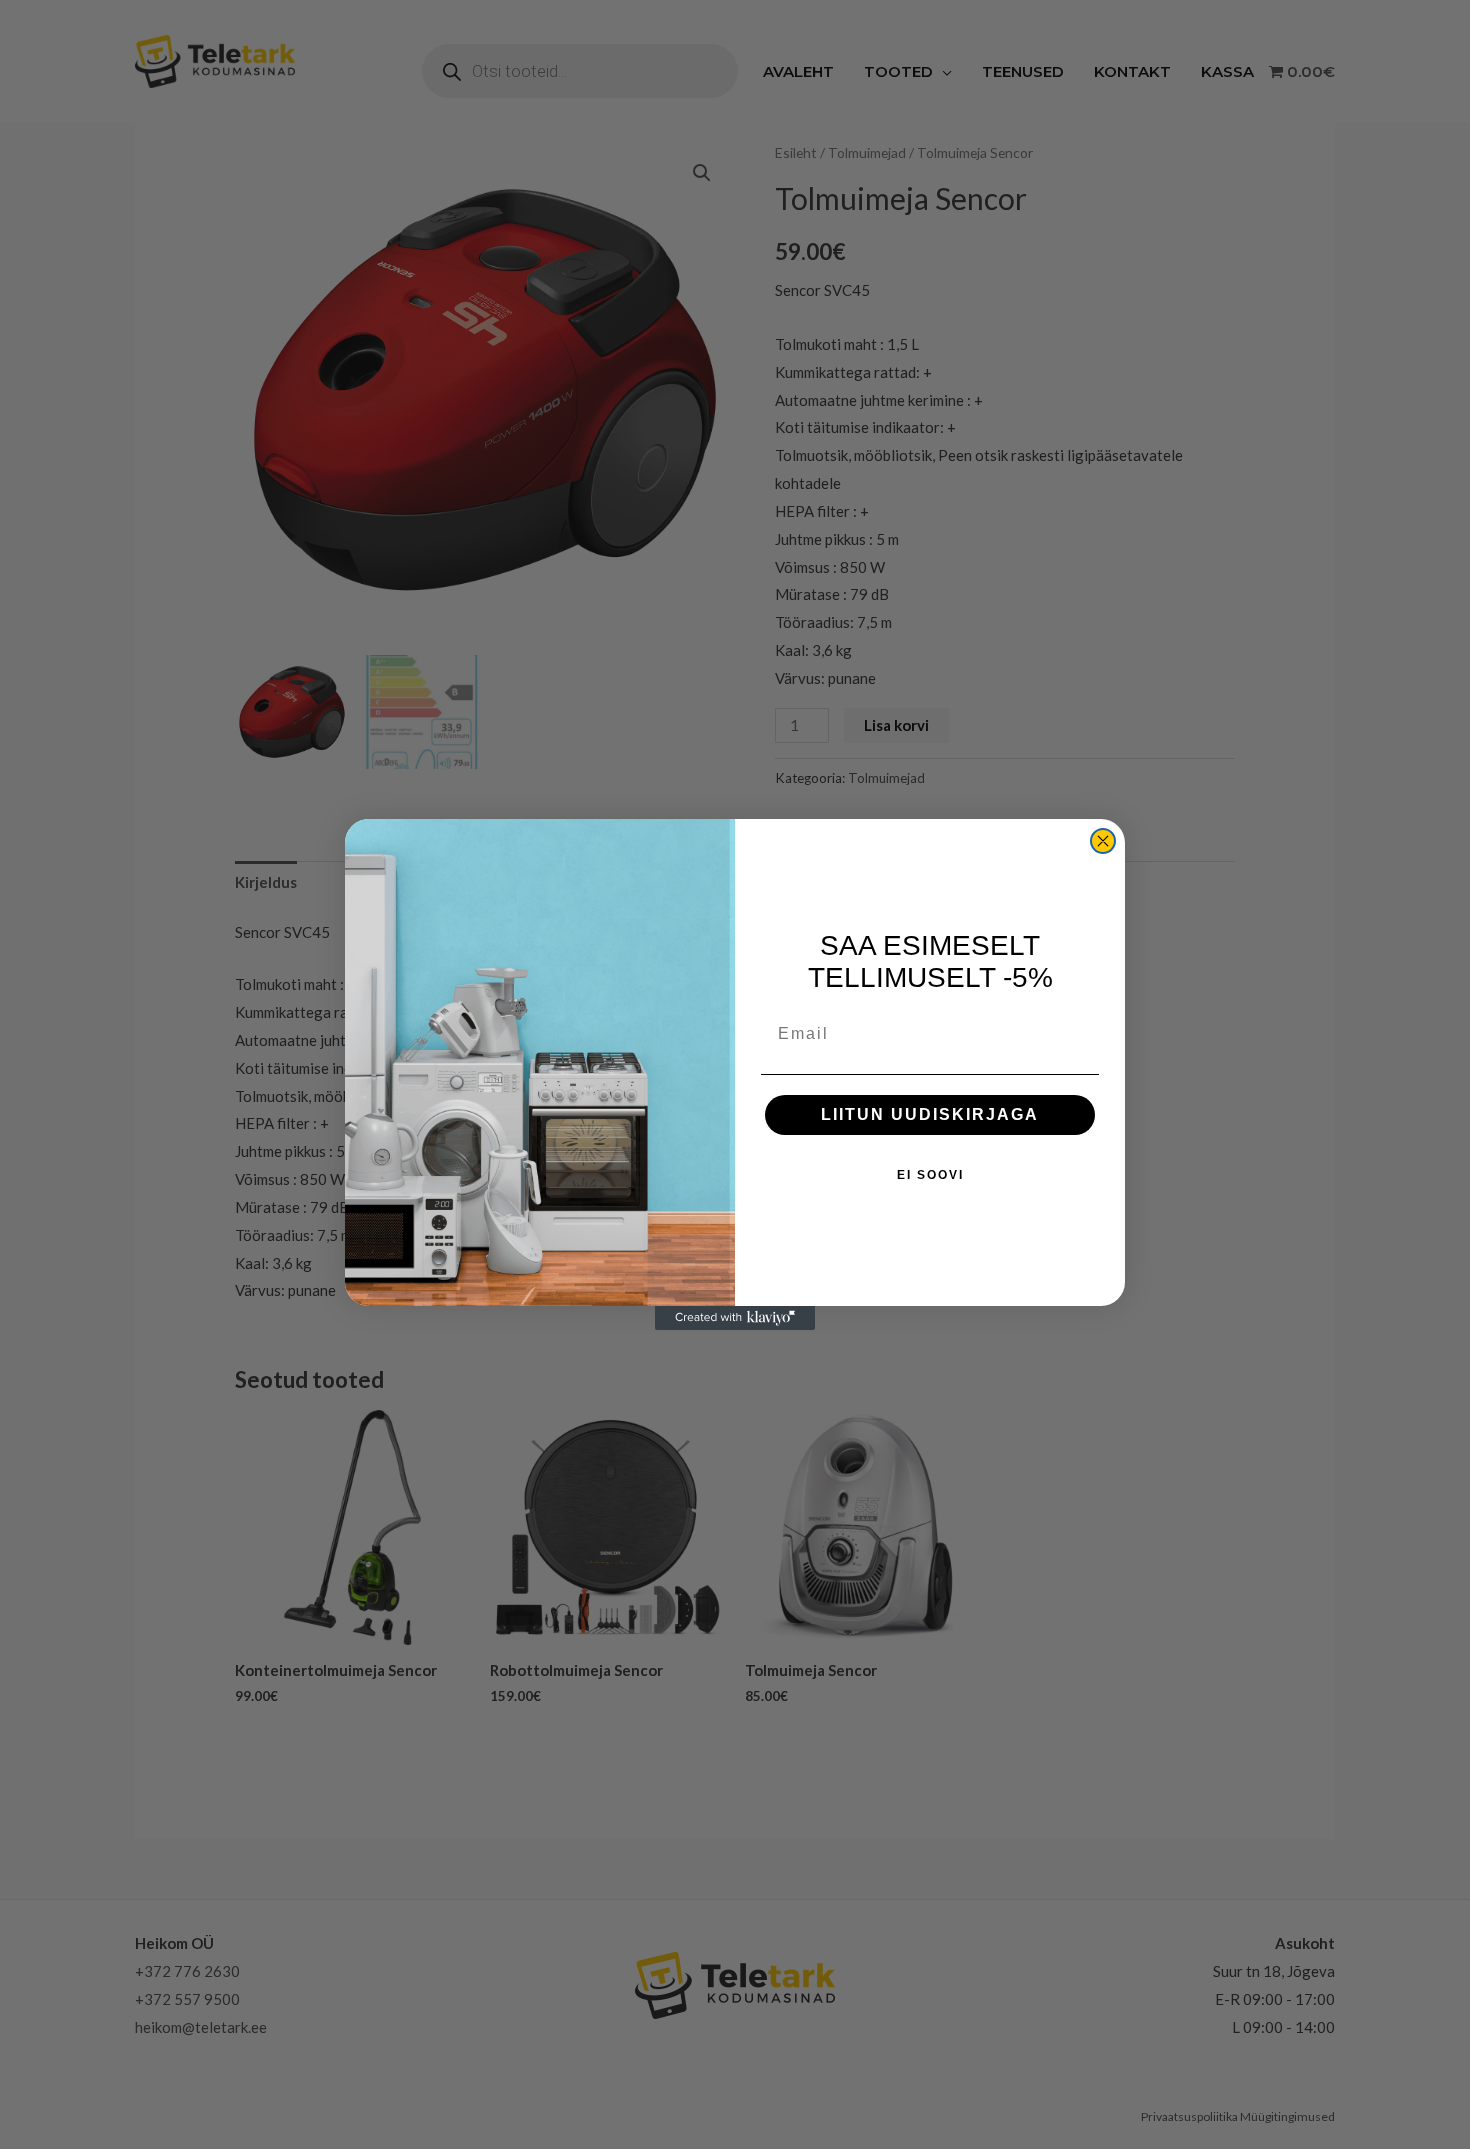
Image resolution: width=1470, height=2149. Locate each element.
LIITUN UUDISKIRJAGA (930, 1114)
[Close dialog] (1103, 841)
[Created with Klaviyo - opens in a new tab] (735, 1318)
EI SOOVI (930, 1175)
